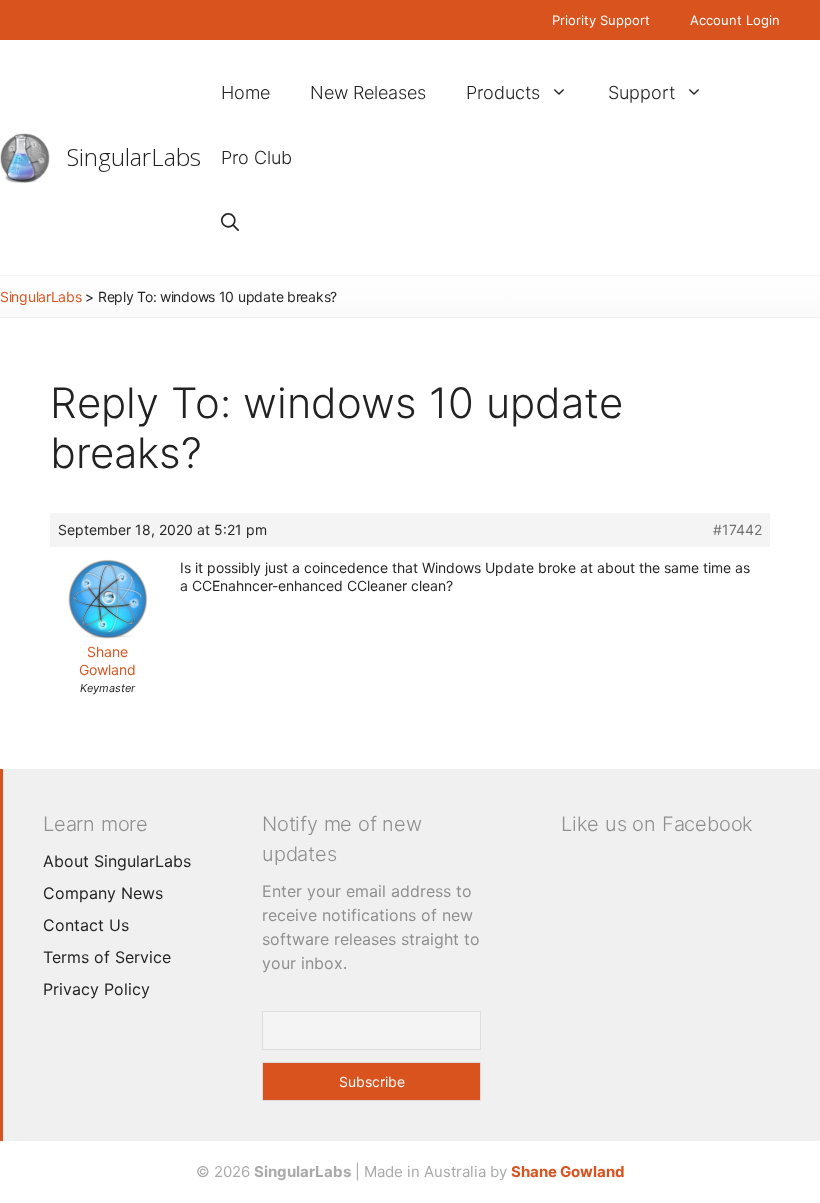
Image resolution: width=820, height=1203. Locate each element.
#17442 (737, 529)
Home (245, 92)
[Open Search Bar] (230, 222)
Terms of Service (107, 957)
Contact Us (86, 925)
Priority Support (601, 20)
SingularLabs (134, 156)
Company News (103, 893)
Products (503, 92)
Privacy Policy (96, 989)
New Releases (368, 92)
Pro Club (256, 157)
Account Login (735, 20)
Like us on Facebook (657, 824)
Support (641, 92)
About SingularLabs (117, 861)
